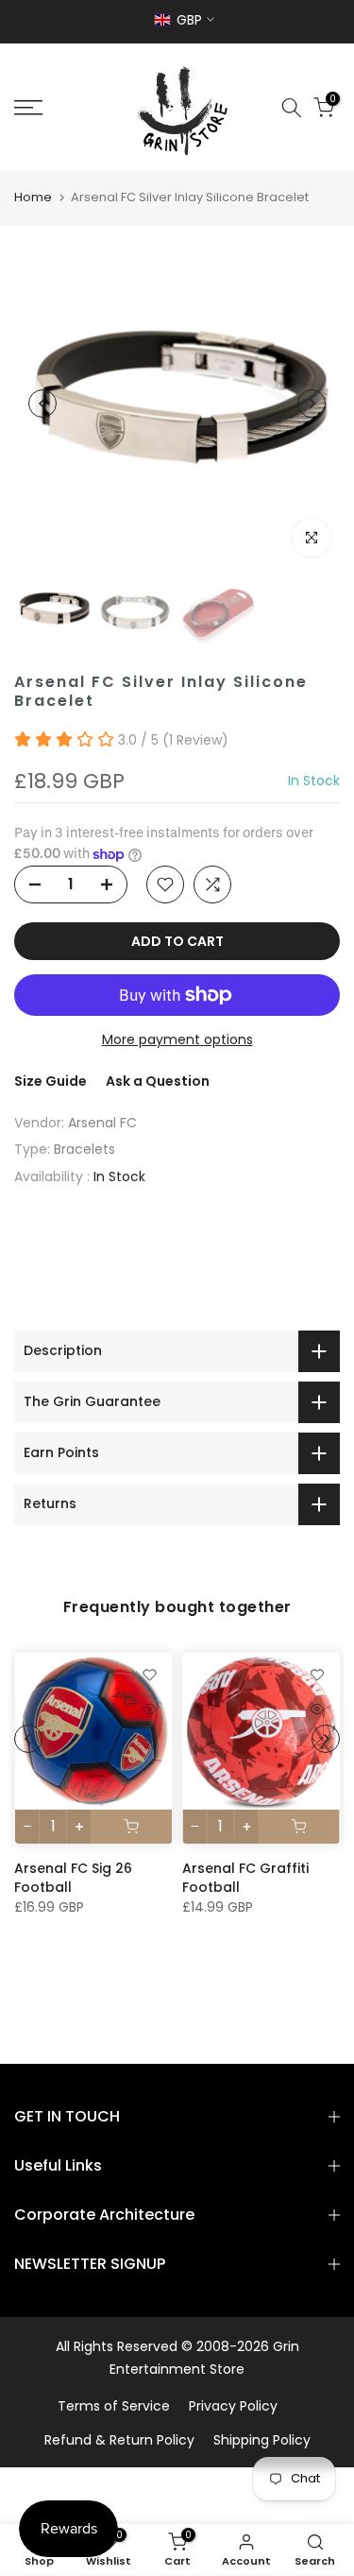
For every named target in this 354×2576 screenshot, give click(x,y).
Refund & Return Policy (119, 2440)
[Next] (312, 404)
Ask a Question (158, 1081)
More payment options (177, 1039)
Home (33, 197)
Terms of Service (114, 2406)
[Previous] (42, 404)
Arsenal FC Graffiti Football (245, 1877)
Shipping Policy (262, 2440)
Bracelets (84, 1149)
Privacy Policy (233, 2406)
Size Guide (51, 1081)
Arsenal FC (102, 1123)
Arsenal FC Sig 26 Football (73, 1877)
